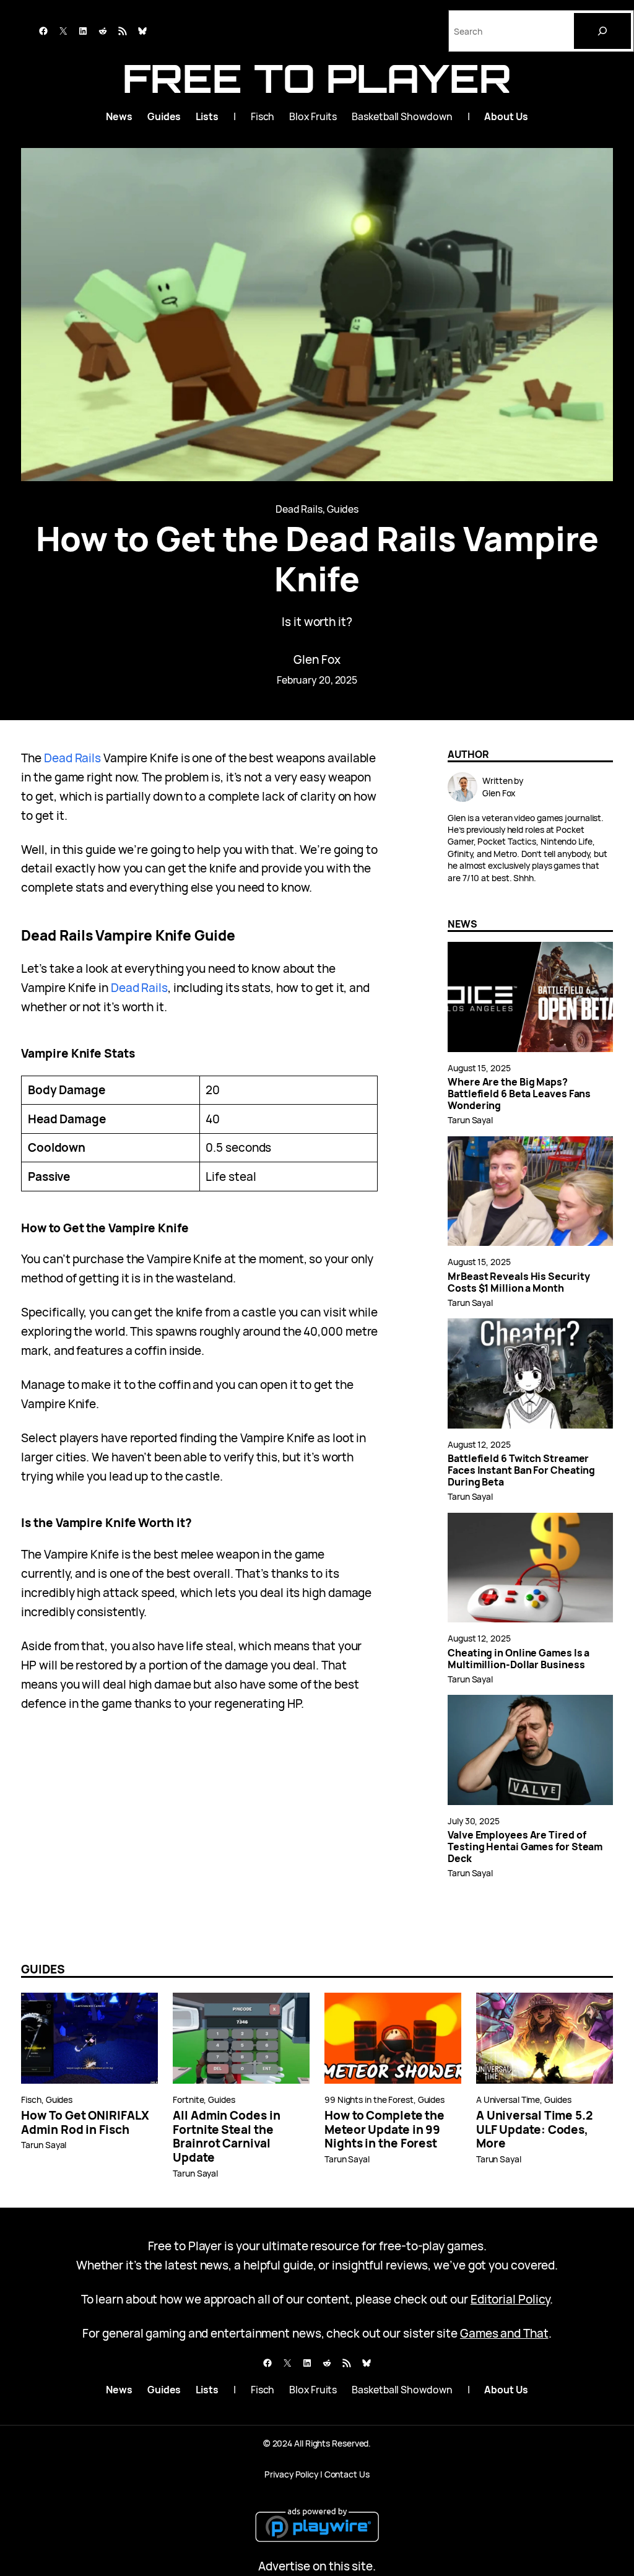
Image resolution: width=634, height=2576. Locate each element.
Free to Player (317, 78)
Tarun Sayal (470, 1120)
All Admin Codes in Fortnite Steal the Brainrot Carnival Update (226, 2137)
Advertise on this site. (317, 2566)
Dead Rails (299, 509)
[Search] (602, 31)
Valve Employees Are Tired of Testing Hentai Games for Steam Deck (525, 1847)
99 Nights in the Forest (369, 2100)
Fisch (31, 2100)
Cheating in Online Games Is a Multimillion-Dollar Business (519, 1659)
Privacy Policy (291, 2474)
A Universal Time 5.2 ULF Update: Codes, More (534, 2130)
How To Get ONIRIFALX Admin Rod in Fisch (85, 2123)
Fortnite (188, 2100)
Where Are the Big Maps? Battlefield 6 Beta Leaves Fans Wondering (519, 1094)
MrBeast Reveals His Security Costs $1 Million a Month (519, 1282)
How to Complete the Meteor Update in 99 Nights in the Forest (384, 2130)
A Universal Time (508, 2100)
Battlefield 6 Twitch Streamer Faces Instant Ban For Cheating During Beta (521, 1470)
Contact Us (347, 2474)
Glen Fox (317, 659)
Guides (343, 509)
